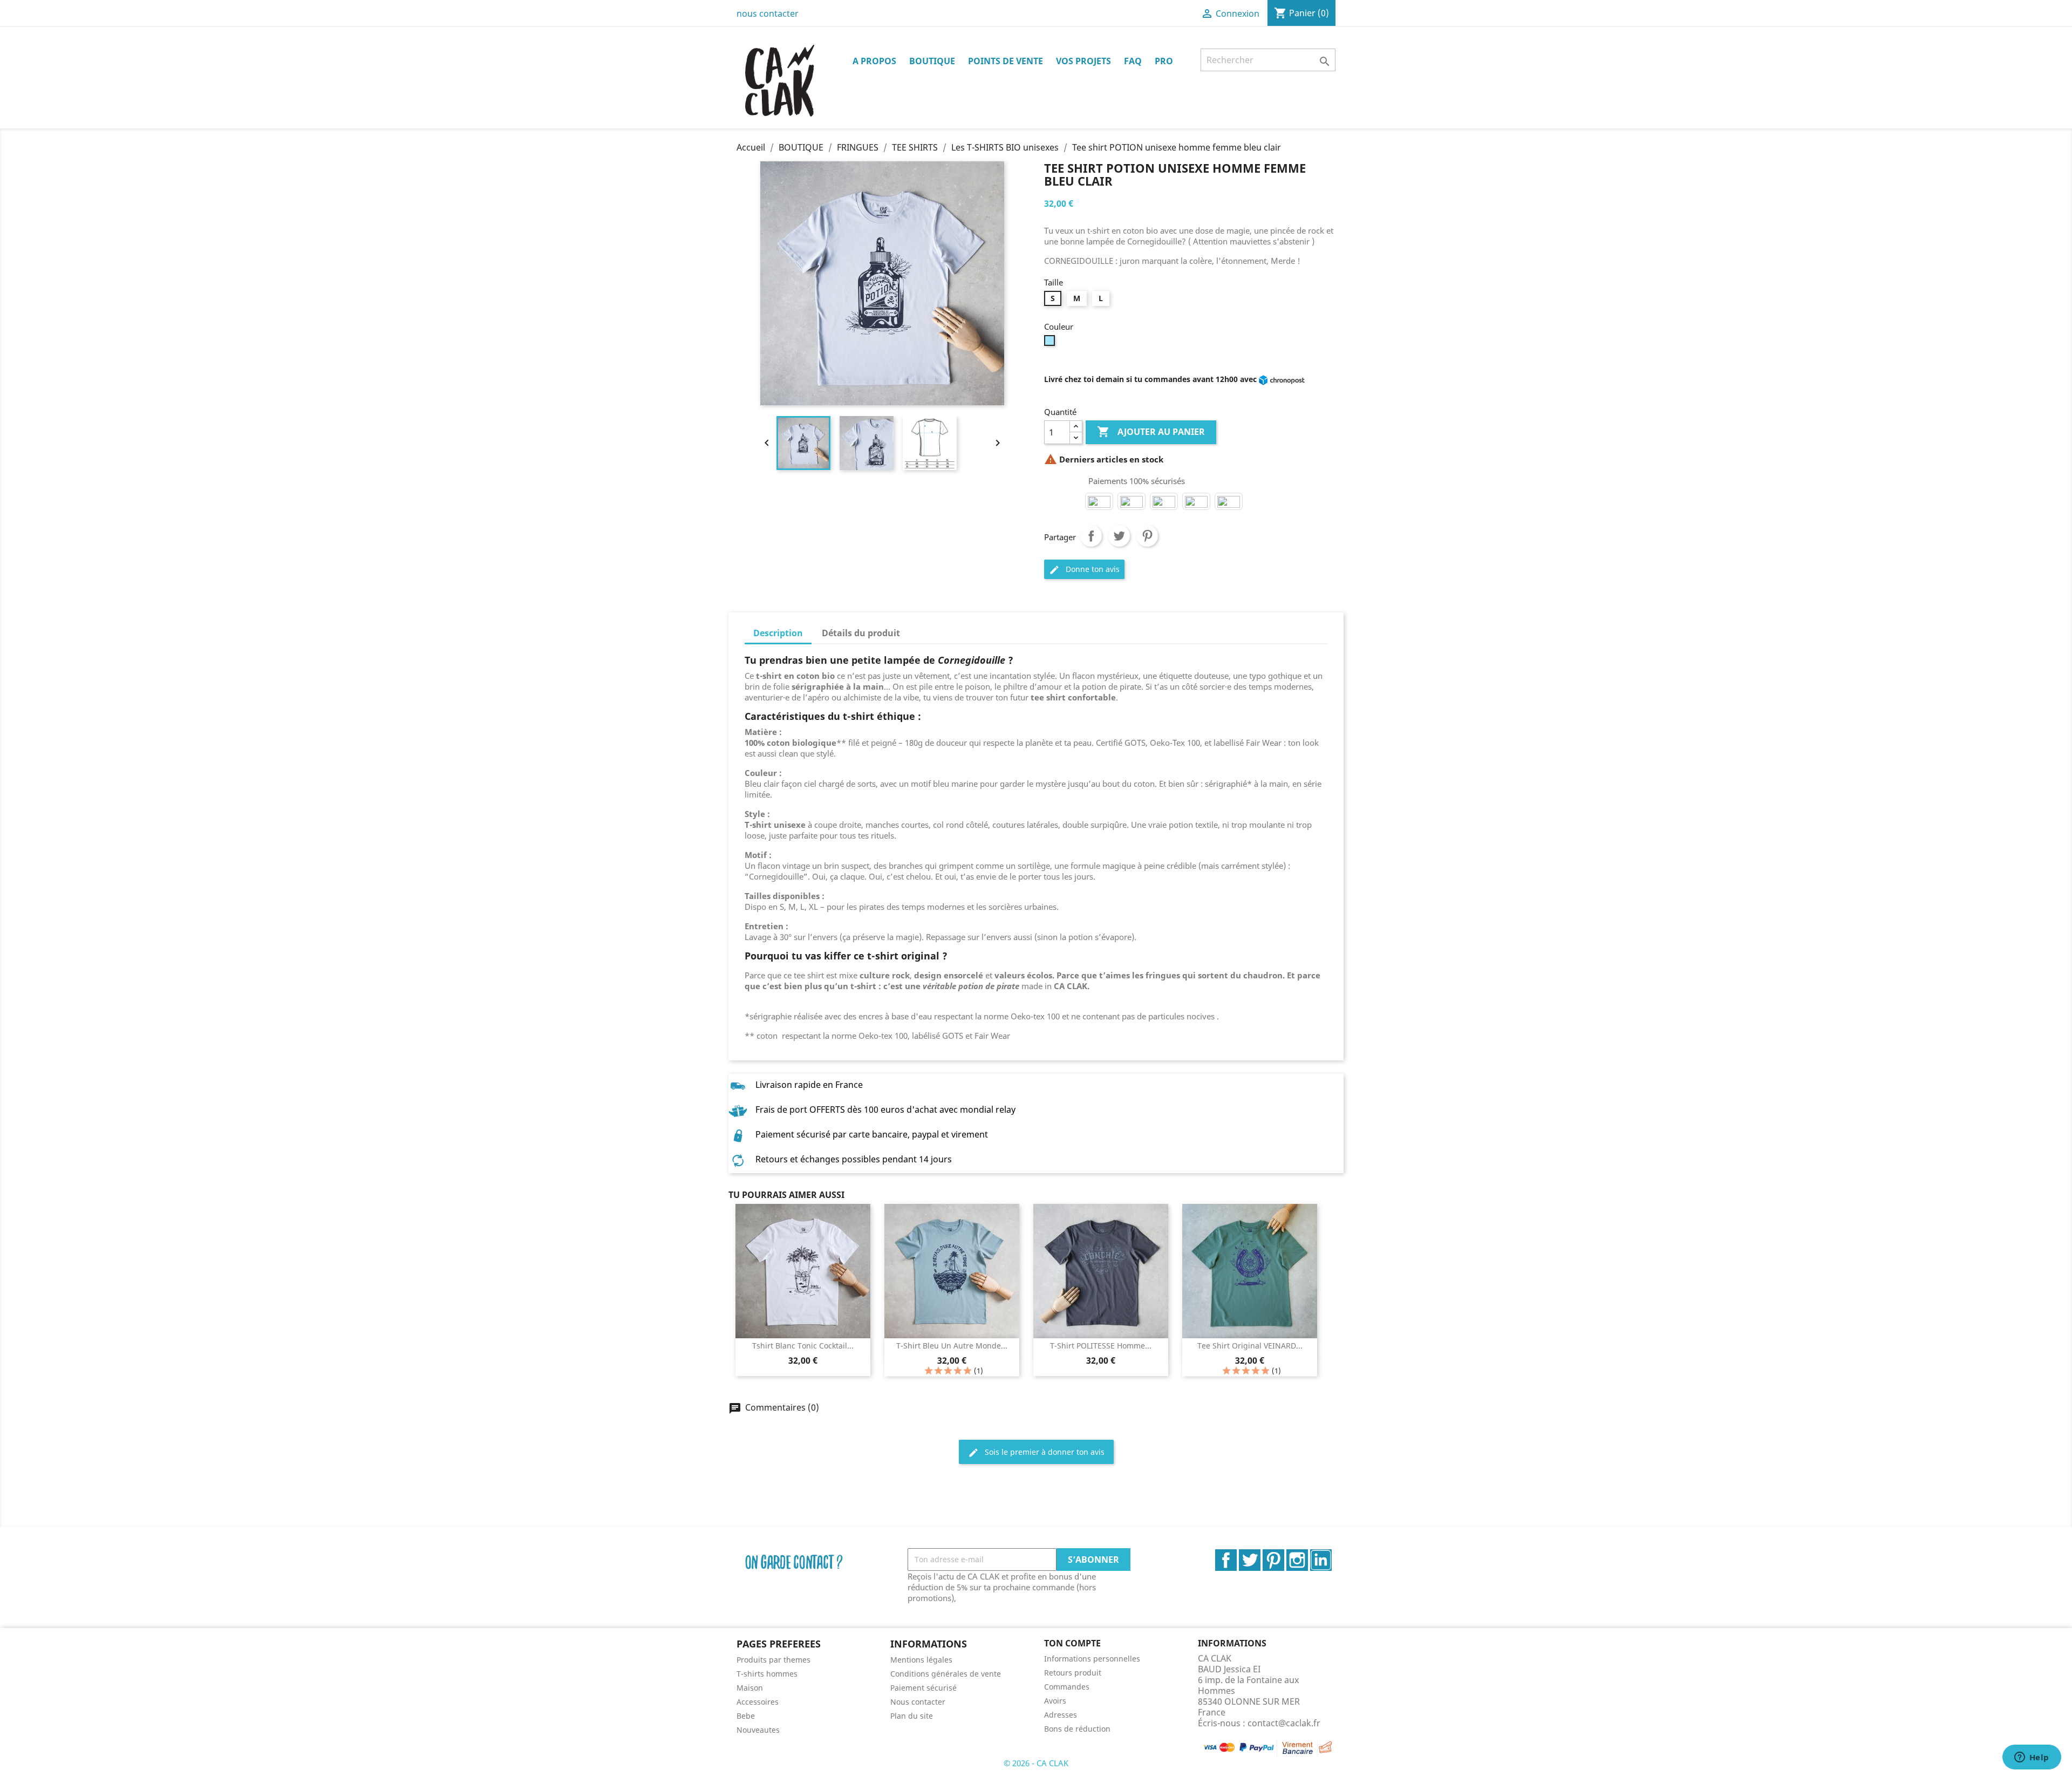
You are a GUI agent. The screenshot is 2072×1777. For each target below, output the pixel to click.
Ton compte (1072, 1643)
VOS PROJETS (1083, 61)
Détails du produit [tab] (861, 633)
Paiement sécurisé (923, 1688)
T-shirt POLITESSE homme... (1101, 1346)
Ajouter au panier (1151, 432)
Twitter (1250, 1560)
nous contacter (768, 13)
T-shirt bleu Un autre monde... (952, 1346)
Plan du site (912, 1716)
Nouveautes (758, 1730)
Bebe (746, 1716)
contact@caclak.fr (1284, 1723)
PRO (1164, 61)
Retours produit (1073, 1673)
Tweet (1119, 536)
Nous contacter (918, 1702)
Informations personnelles (1092, 1659)
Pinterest (1147, 536)
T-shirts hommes (767, 1674)
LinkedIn (1321, 1560)
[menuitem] (805, 1660)
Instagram (1297, 1560)
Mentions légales (921, 1660)
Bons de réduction (1077, 1729)
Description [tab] (778, 633)
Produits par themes (773, 1660)
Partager (1091, 536)
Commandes (1067, 1687)
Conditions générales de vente (946, 1674)
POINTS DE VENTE (1006, 61)
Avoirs (1055, 1701)
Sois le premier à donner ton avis (1036, 1452)
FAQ (1133, 61)
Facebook (1226, 1560)
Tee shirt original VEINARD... (1250, 1346)
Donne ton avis (1084, 570)
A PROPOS (874, 61)
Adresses (1061, 1715)
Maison (750, 1688)
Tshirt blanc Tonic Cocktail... (803, 1346)
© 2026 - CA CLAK (1036, 1763)
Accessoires (758, 1702)
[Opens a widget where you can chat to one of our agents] (2032, 1758)
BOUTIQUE (932, 61)
